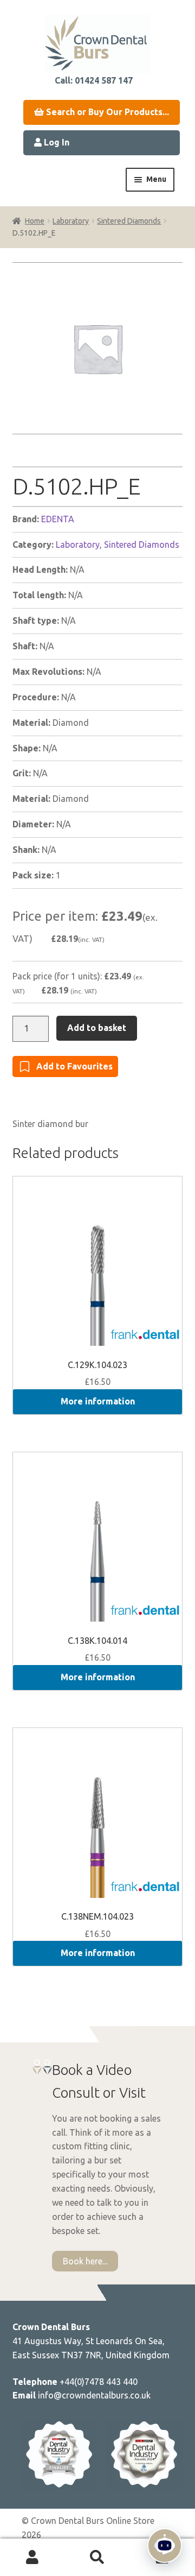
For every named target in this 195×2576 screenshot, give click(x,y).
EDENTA (58, 519)
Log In (56, 142)
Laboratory (71, 221)
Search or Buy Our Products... (106, 112)
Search (97, 2558)
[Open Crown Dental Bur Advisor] (165, 2546)
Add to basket (97, 1028)
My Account (32, 2558)
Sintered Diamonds (129, 221)
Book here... (85, 2261)
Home (35, 221)
